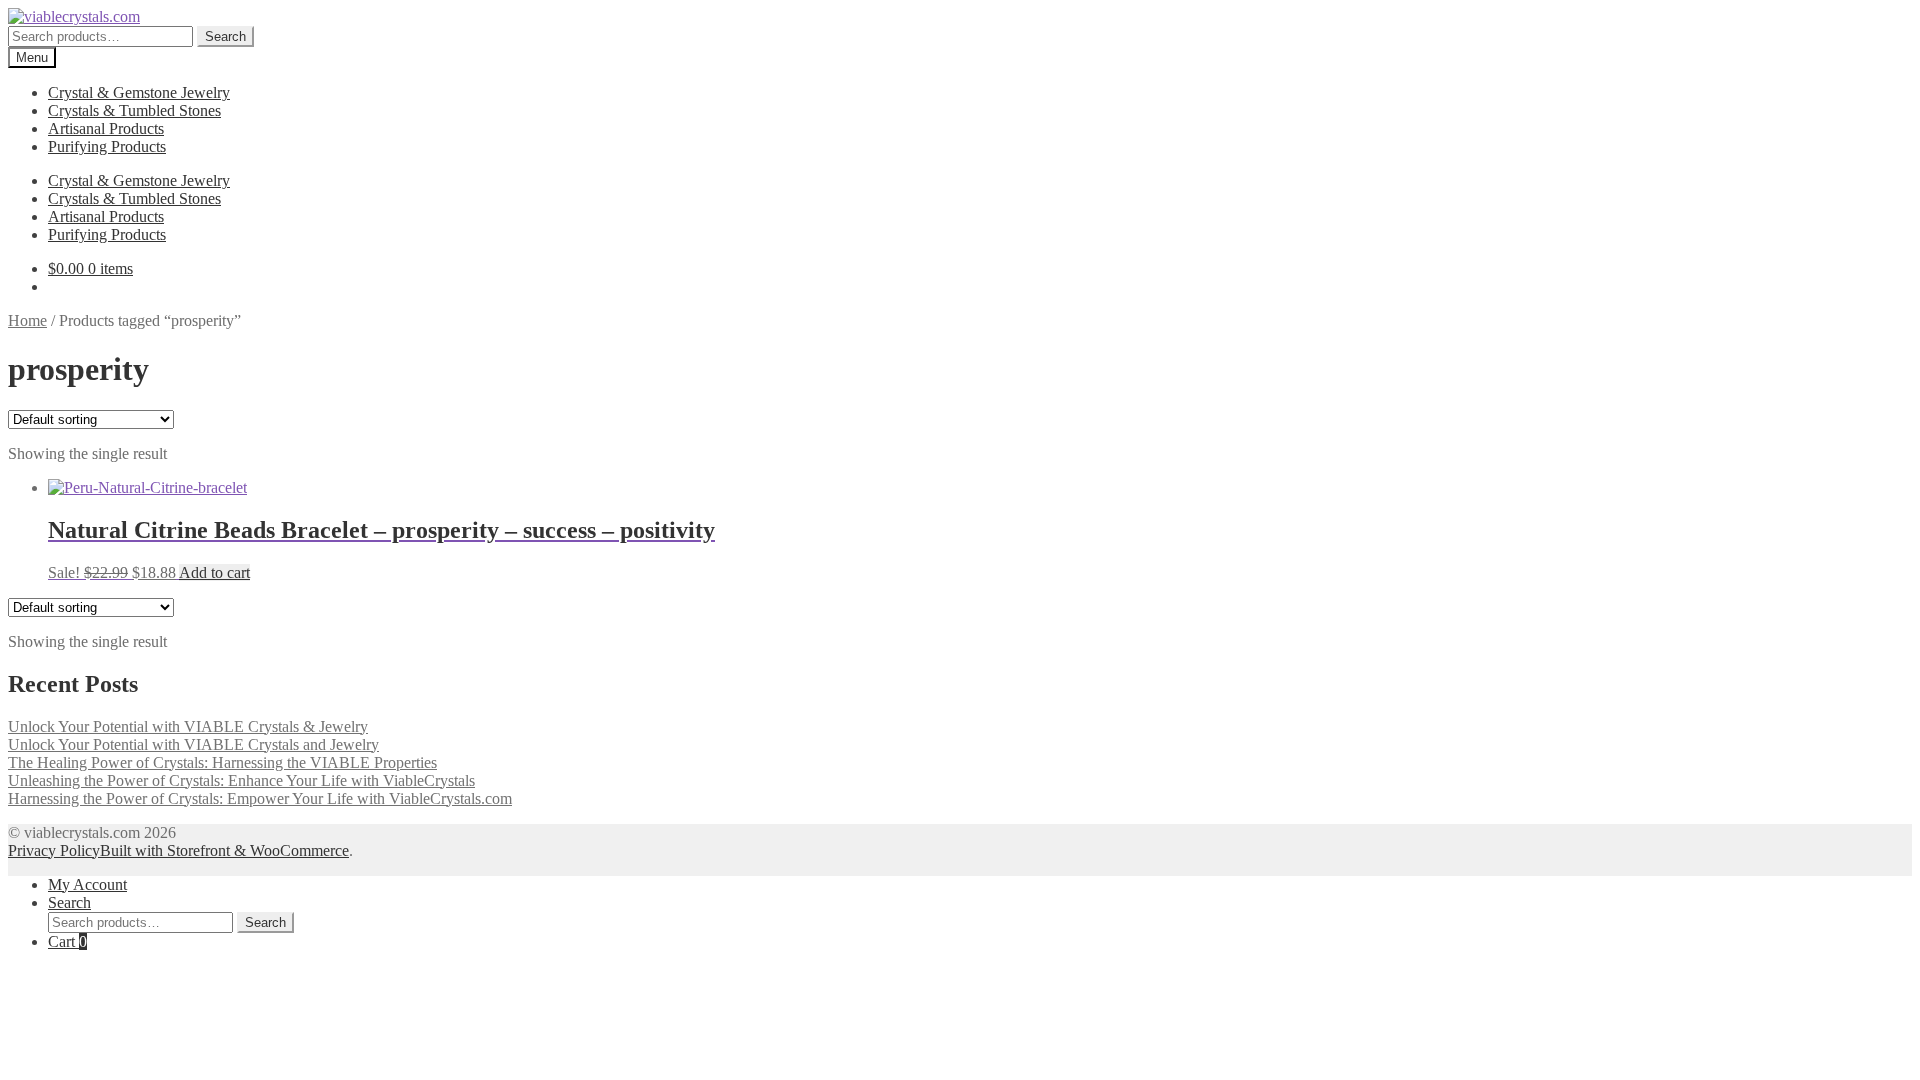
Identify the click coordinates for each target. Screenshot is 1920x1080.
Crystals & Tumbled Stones (134, 110)
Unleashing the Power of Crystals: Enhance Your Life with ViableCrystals (241, 780)
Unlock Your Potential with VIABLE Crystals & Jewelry (188, 726)
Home (27, 320)
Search (225, 36)
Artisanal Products (106, 128)
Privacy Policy (54, 850)
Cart (67, 941)
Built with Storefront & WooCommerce (224, 850)
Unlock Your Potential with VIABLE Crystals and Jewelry (193, 744)
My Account (87, 884)
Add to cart (214, 572)
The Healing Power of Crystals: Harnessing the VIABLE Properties (222, 762)
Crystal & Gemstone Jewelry (139, 92)
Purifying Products (107, 146)
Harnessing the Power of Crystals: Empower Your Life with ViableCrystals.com (260, 798)
